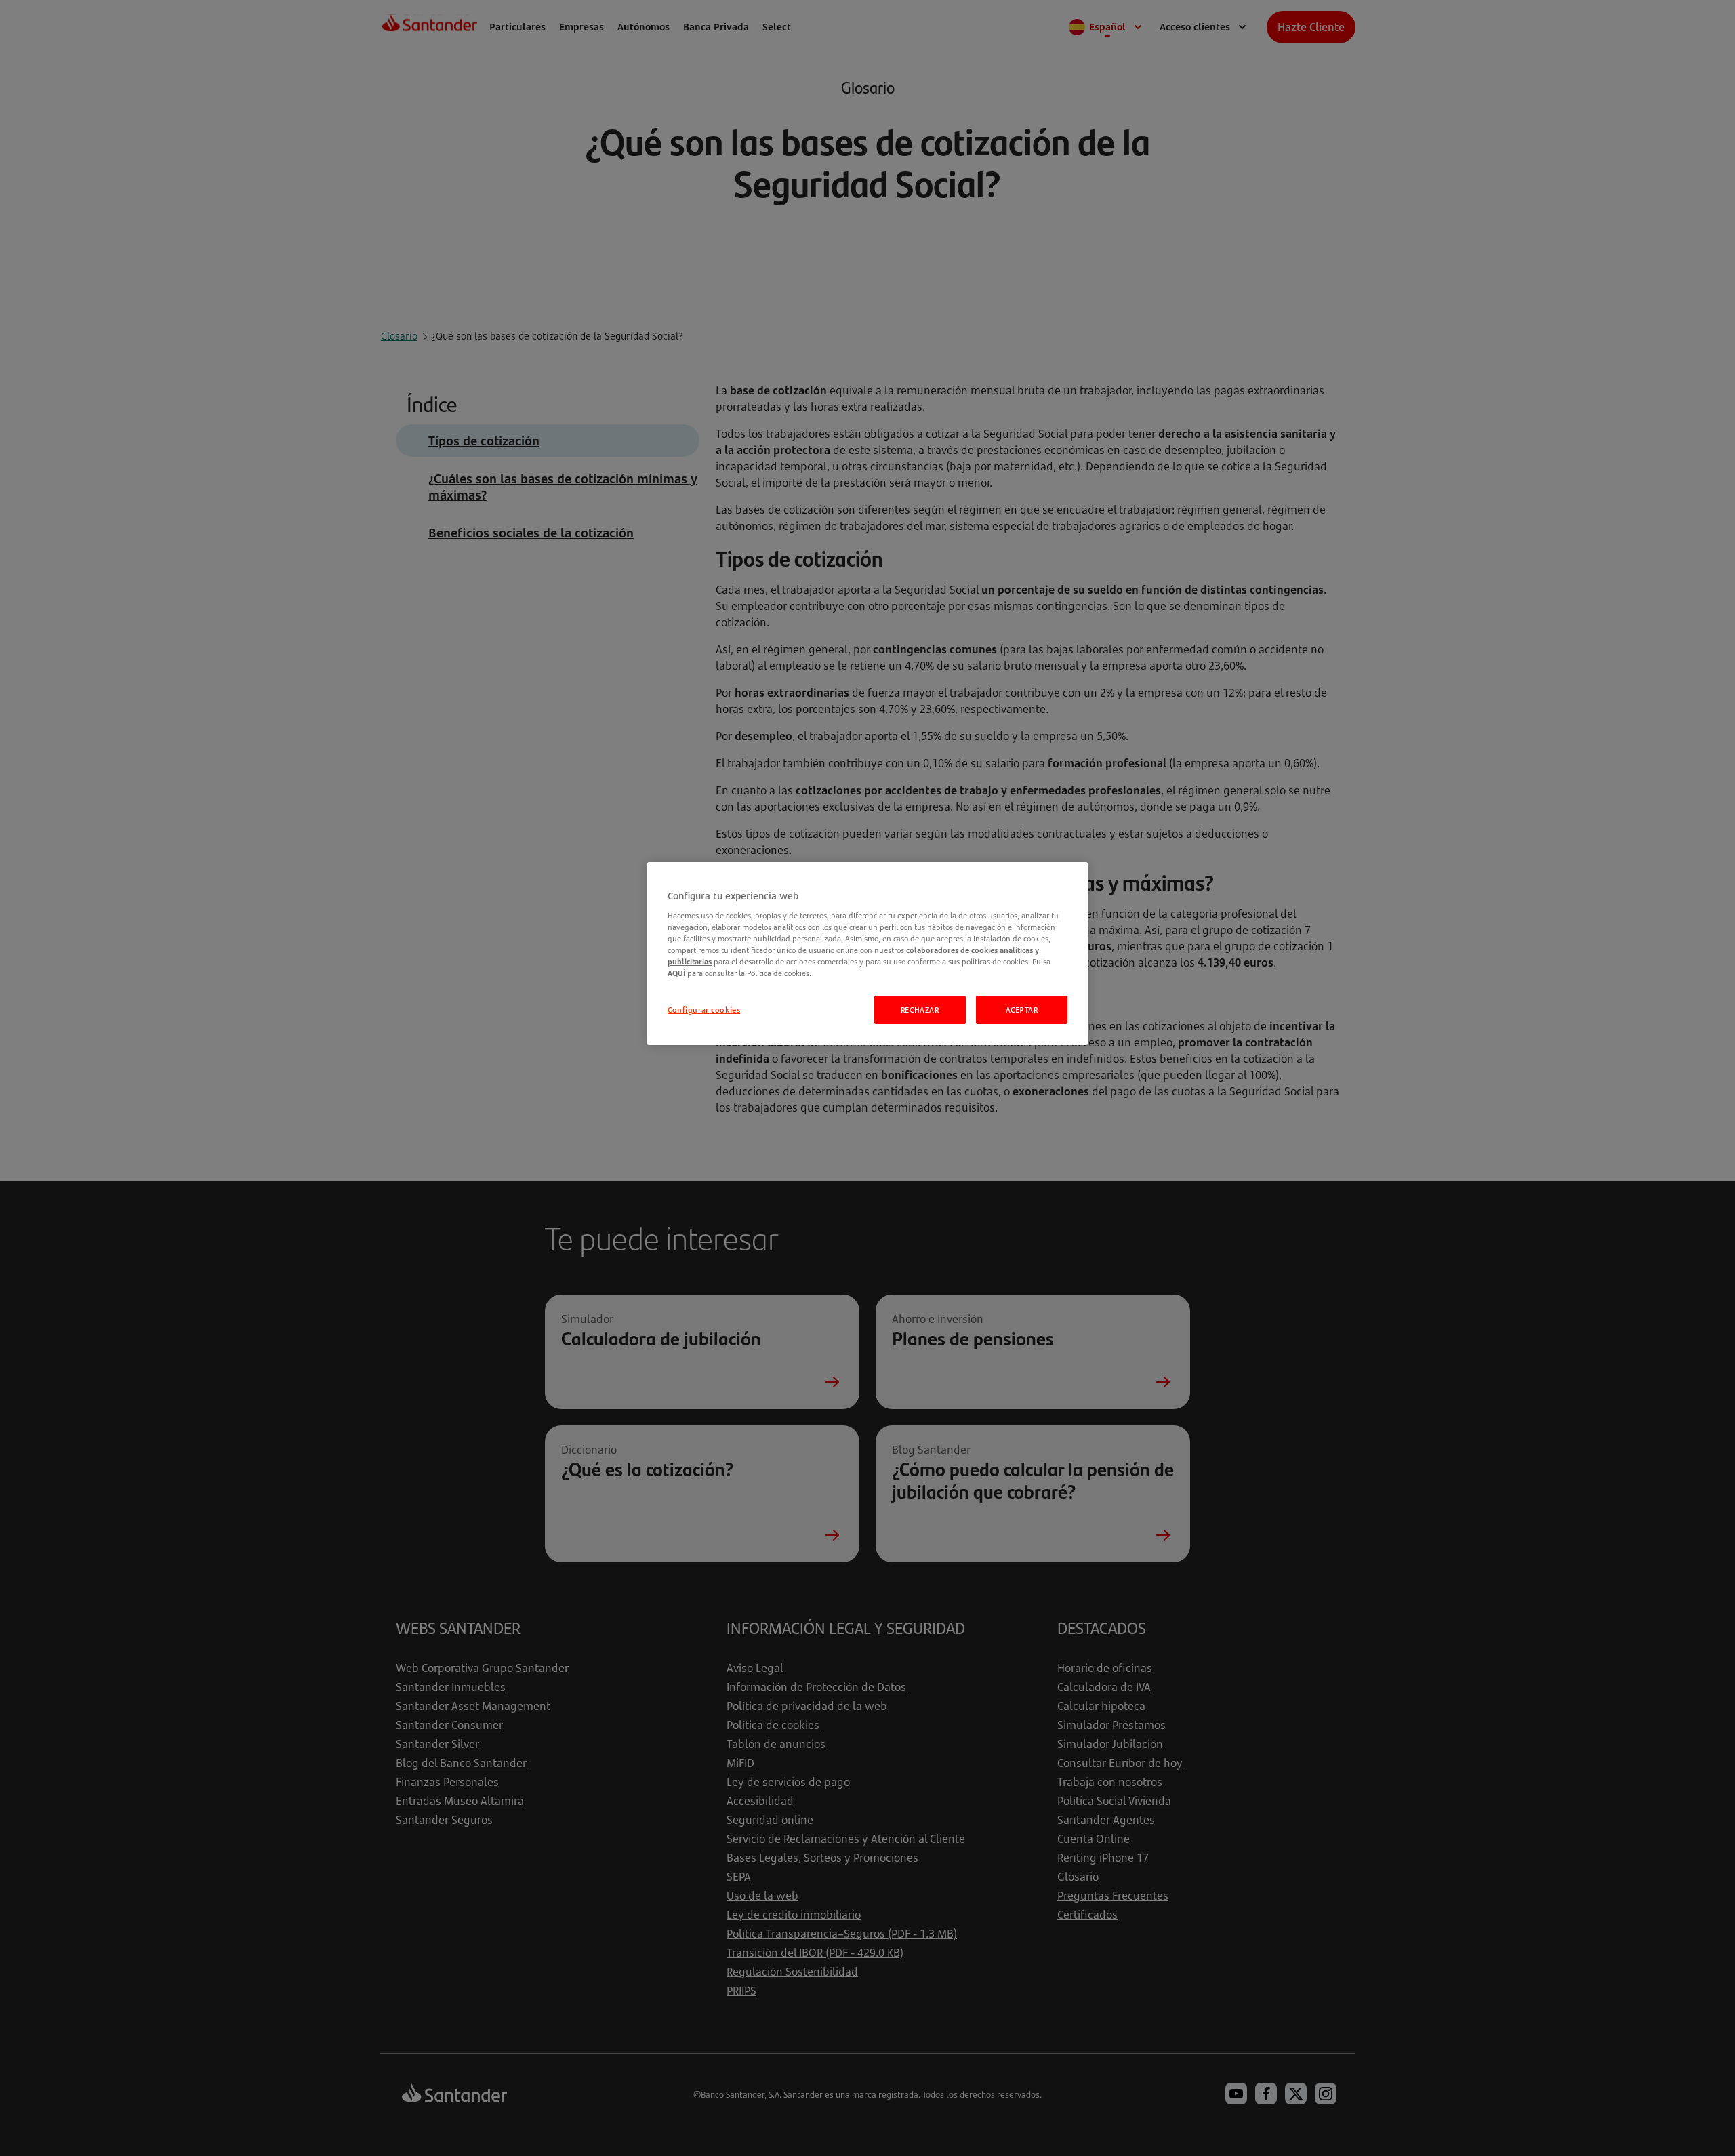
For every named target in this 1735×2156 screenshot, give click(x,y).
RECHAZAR (920, 1010)
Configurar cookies (704, 1010)
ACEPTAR (1022, 1010)
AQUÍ (676, 973)
